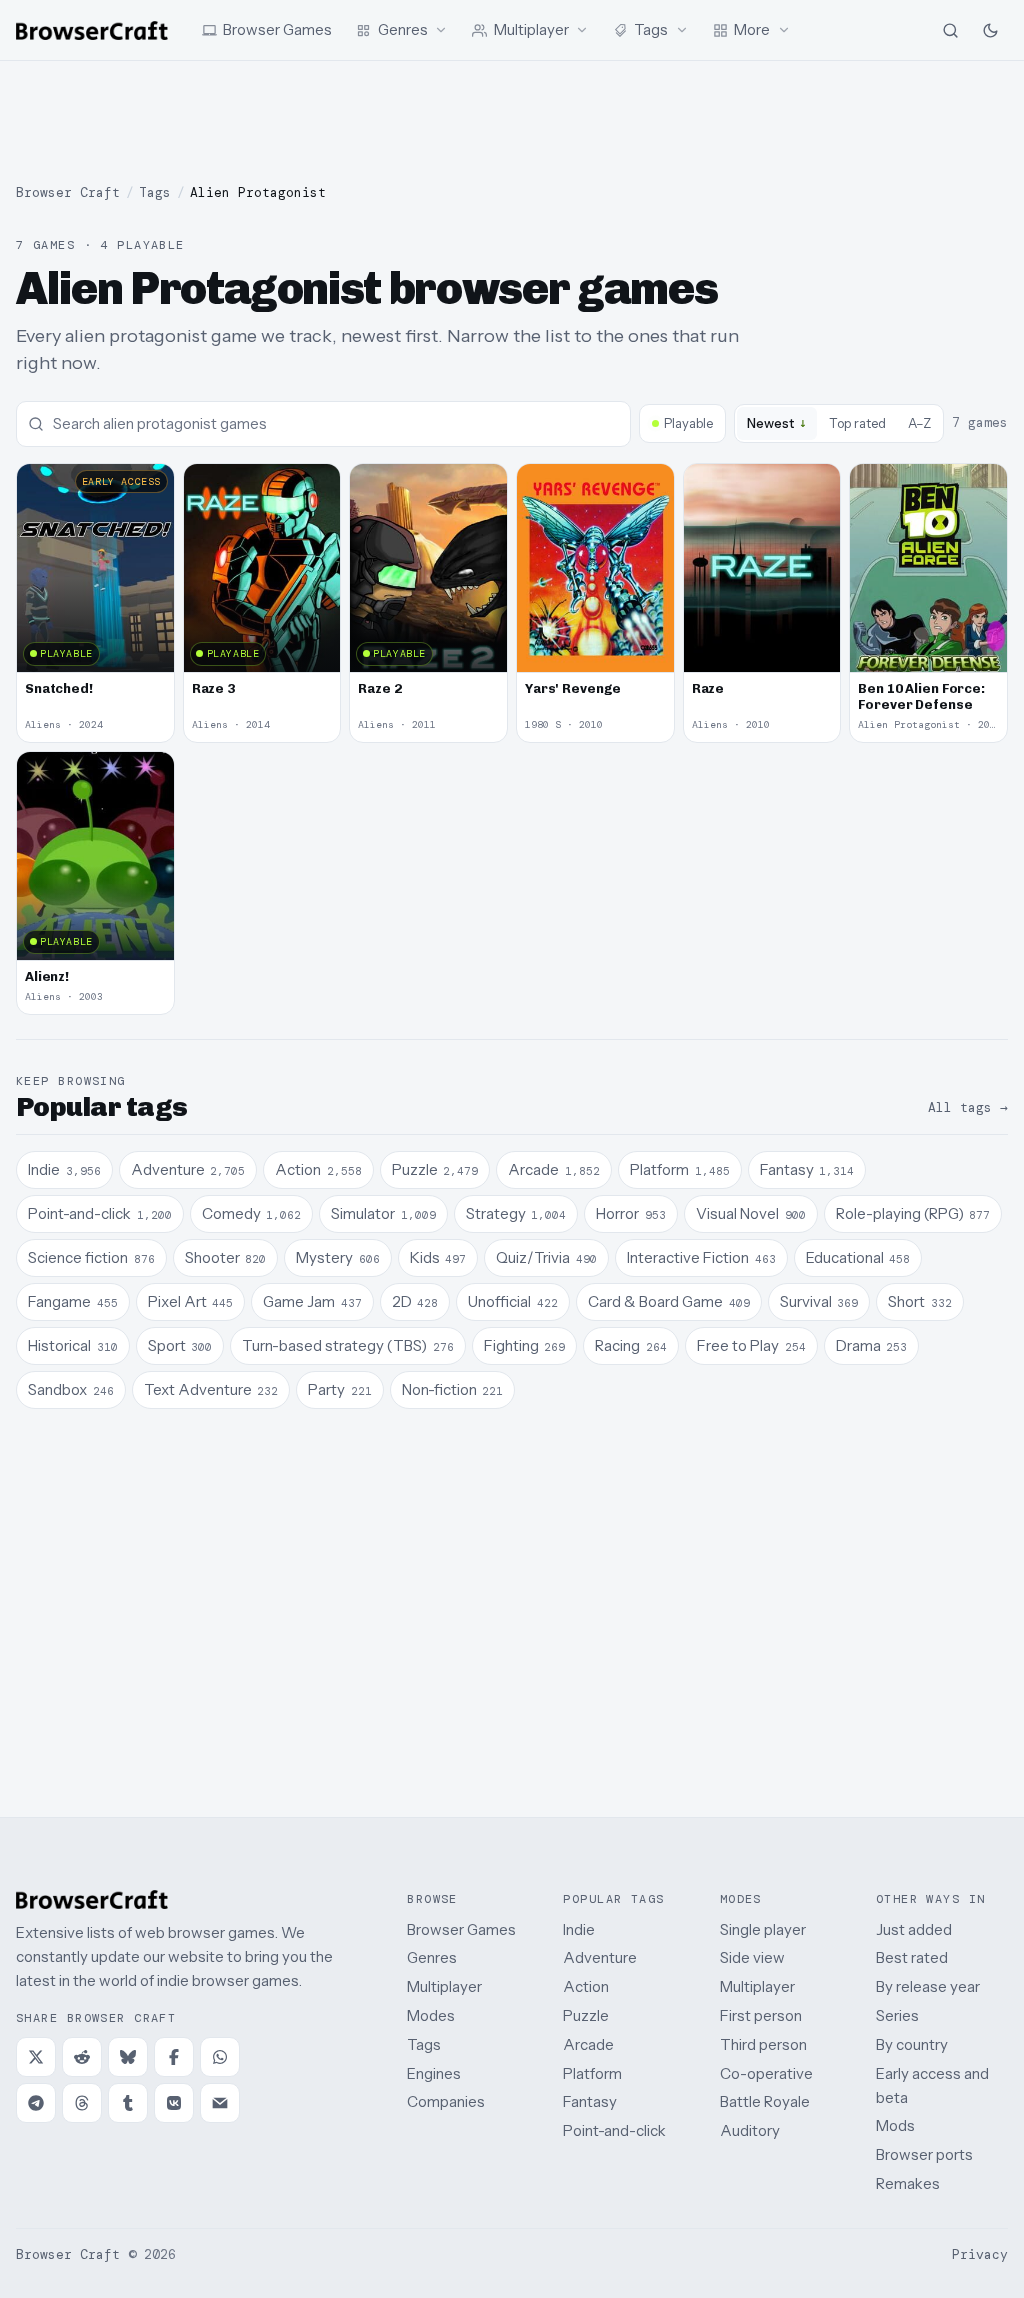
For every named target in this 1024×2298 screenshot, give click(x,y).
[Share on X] (36, 2057)
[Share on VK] (174, 2103)
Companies (446, 2101)
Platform (592, 2073)
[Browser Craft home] (92, 30)
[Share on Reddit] (82, 2057)
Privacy (980, 2254)
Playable (688, 423)
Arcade (588, 2044)
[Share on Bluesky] (128, 2057)
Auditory (750, 2130)
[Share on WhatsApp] (220, 2057)
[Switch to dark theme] (990, 30)
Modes (431, 2015)
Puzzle (586, 2015)
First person (761, 2015)
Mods (895, 2125)
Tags (155, 192)
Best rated (912, 1957)
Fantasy (590, 2101)
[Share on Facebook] (174, 2057)
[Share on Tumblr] (128, 2103)
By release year (928, 1986)
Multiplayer (444, 1986)
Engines (434, 2073)
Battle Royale (765, 2101)
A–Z (919, 423)
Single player (763, 1929)
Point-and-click (614, 2130)
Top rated (857, 423)
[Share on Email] (220, 2103)
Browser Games (461, 1929)
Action (586, 1986)
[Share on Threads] (82, 2103)
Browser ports (924, 2154)
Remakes (908, 2183)
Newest (777, 422)
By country (912, 2044)
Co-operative (766, 2073)
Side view (752, 1957)
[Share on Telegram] (36, 2103)
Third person (763, 2044)
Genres (432, 1957)
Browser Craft (68, 192)
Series (897, 2015)
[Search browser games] (950, 30)
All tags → (968, 1107)
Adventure (600, 1957)
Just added (914, 1929)
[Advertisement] (512, 122)
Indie (579, 1929)
